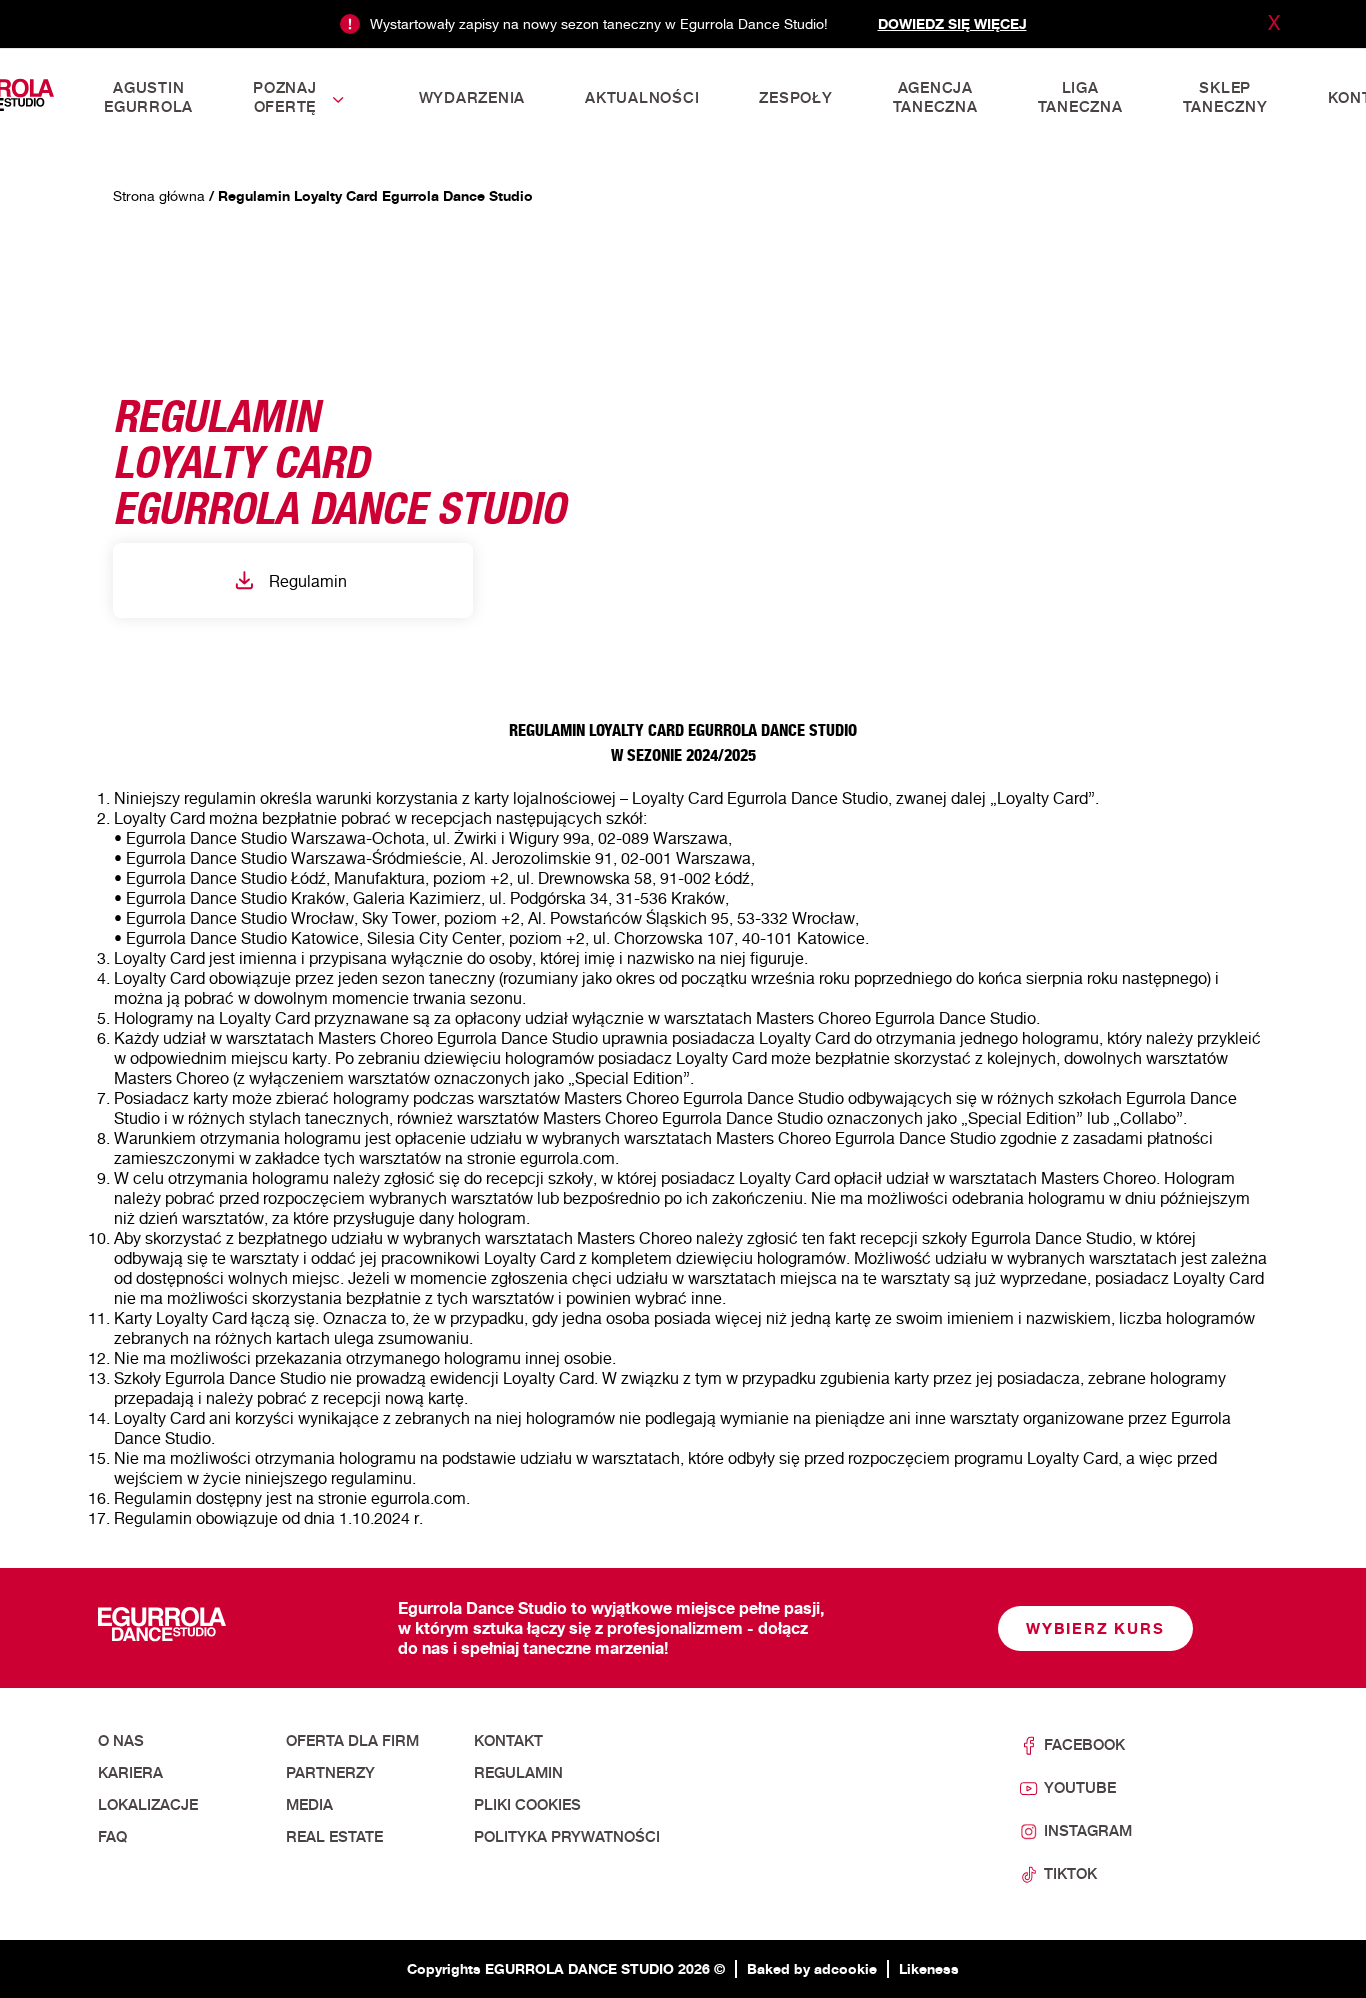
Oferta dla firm (352, 1741)
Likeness (929, 1968)
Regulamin (308, 581)
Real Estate (334, 1837)
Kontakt (508, 1741)
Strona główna (159, 195)
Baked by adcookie (812, 1968)
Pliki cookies (527, 1805)
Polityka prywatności (567, 1837)
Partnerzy (330, 1773)
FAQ (112, 1837)
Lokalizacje (148, 1805)
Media (309, 1805)
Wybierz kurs (1095, 1628)
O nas (121, 1741)
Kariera (130, 1773)
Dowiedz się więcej (952, 23)
